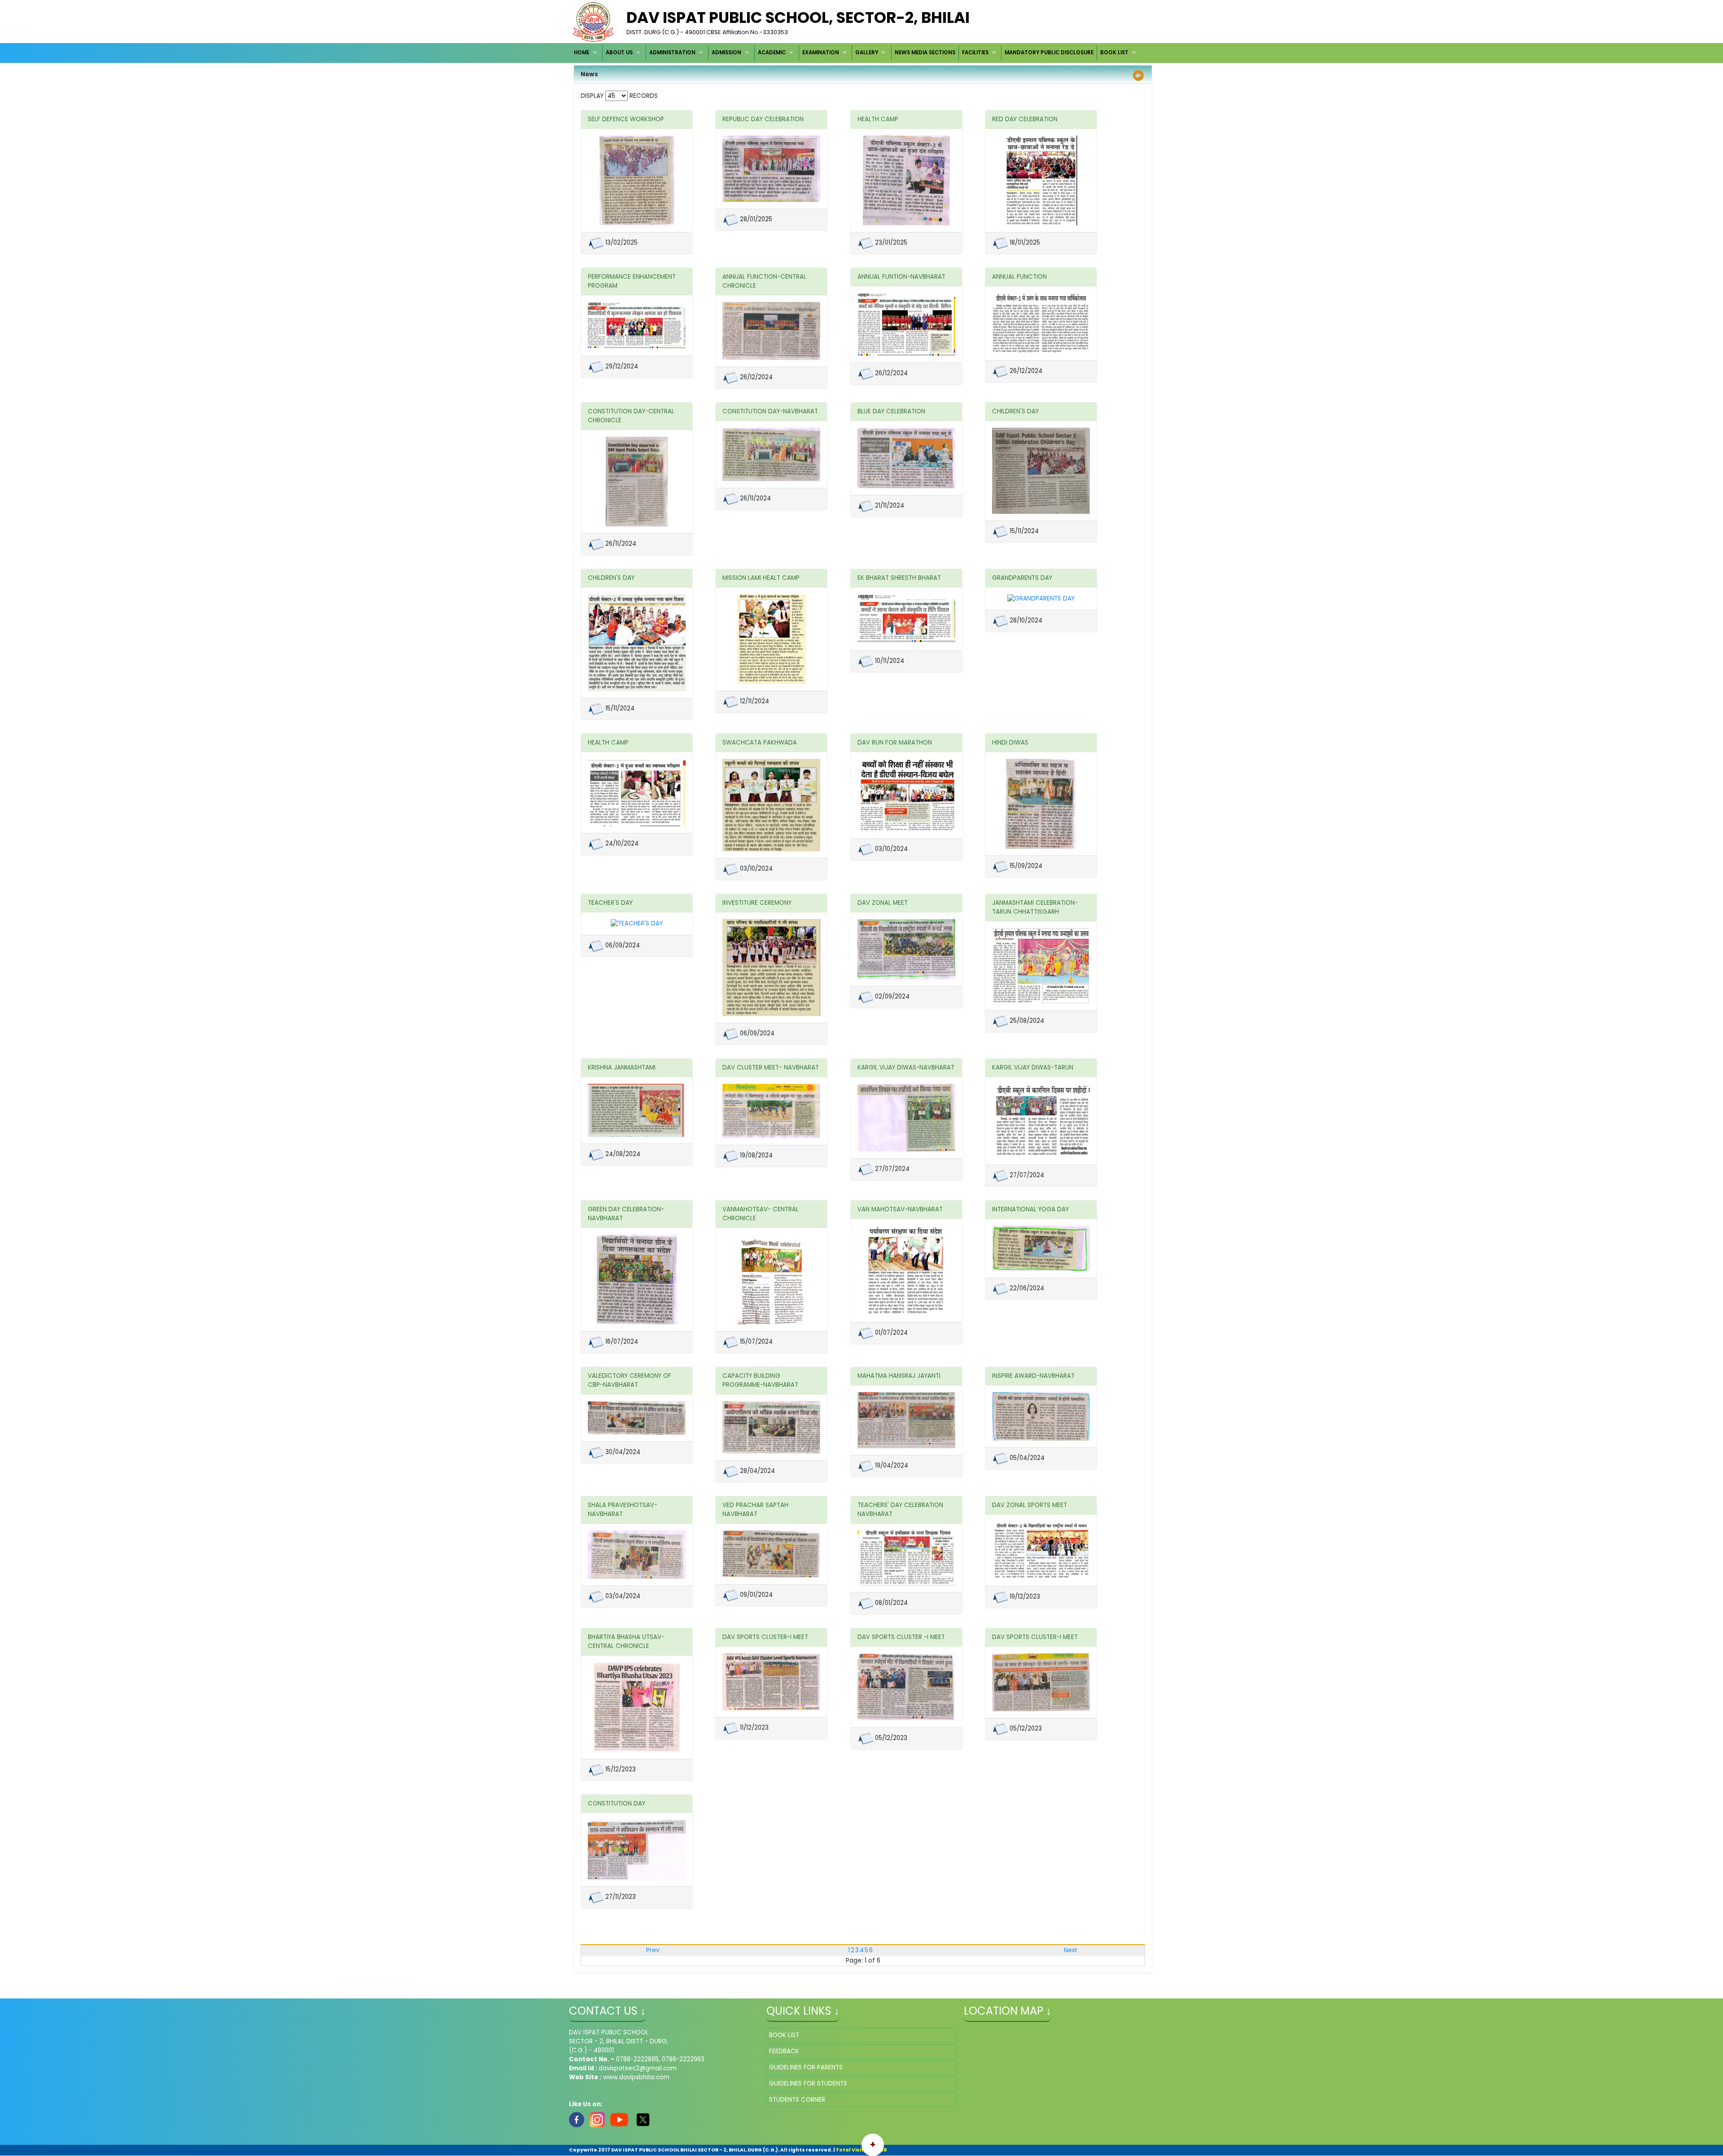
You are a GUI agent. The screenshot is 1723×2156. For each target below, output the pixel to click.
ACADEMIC (772, 53)
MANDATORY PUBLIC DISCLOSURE (1049, 53)
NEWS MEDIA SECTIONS (925, 53)
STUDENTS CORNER (797, 2100)
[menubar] (856, 53)
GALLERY (867, 53)
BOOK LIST (1114, 53)
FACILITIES (975, 53)
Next (1071, 1950)
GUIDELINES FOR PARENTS (806, 2067)
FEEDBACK (784, 2051)
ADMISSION (726, 53)
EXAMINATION (821, 53)
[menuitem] (587, 53)
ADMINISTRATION (672, 53)
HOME (582, 53)
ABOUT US (619, 53)
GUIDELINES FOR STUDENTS (808, 2084)
